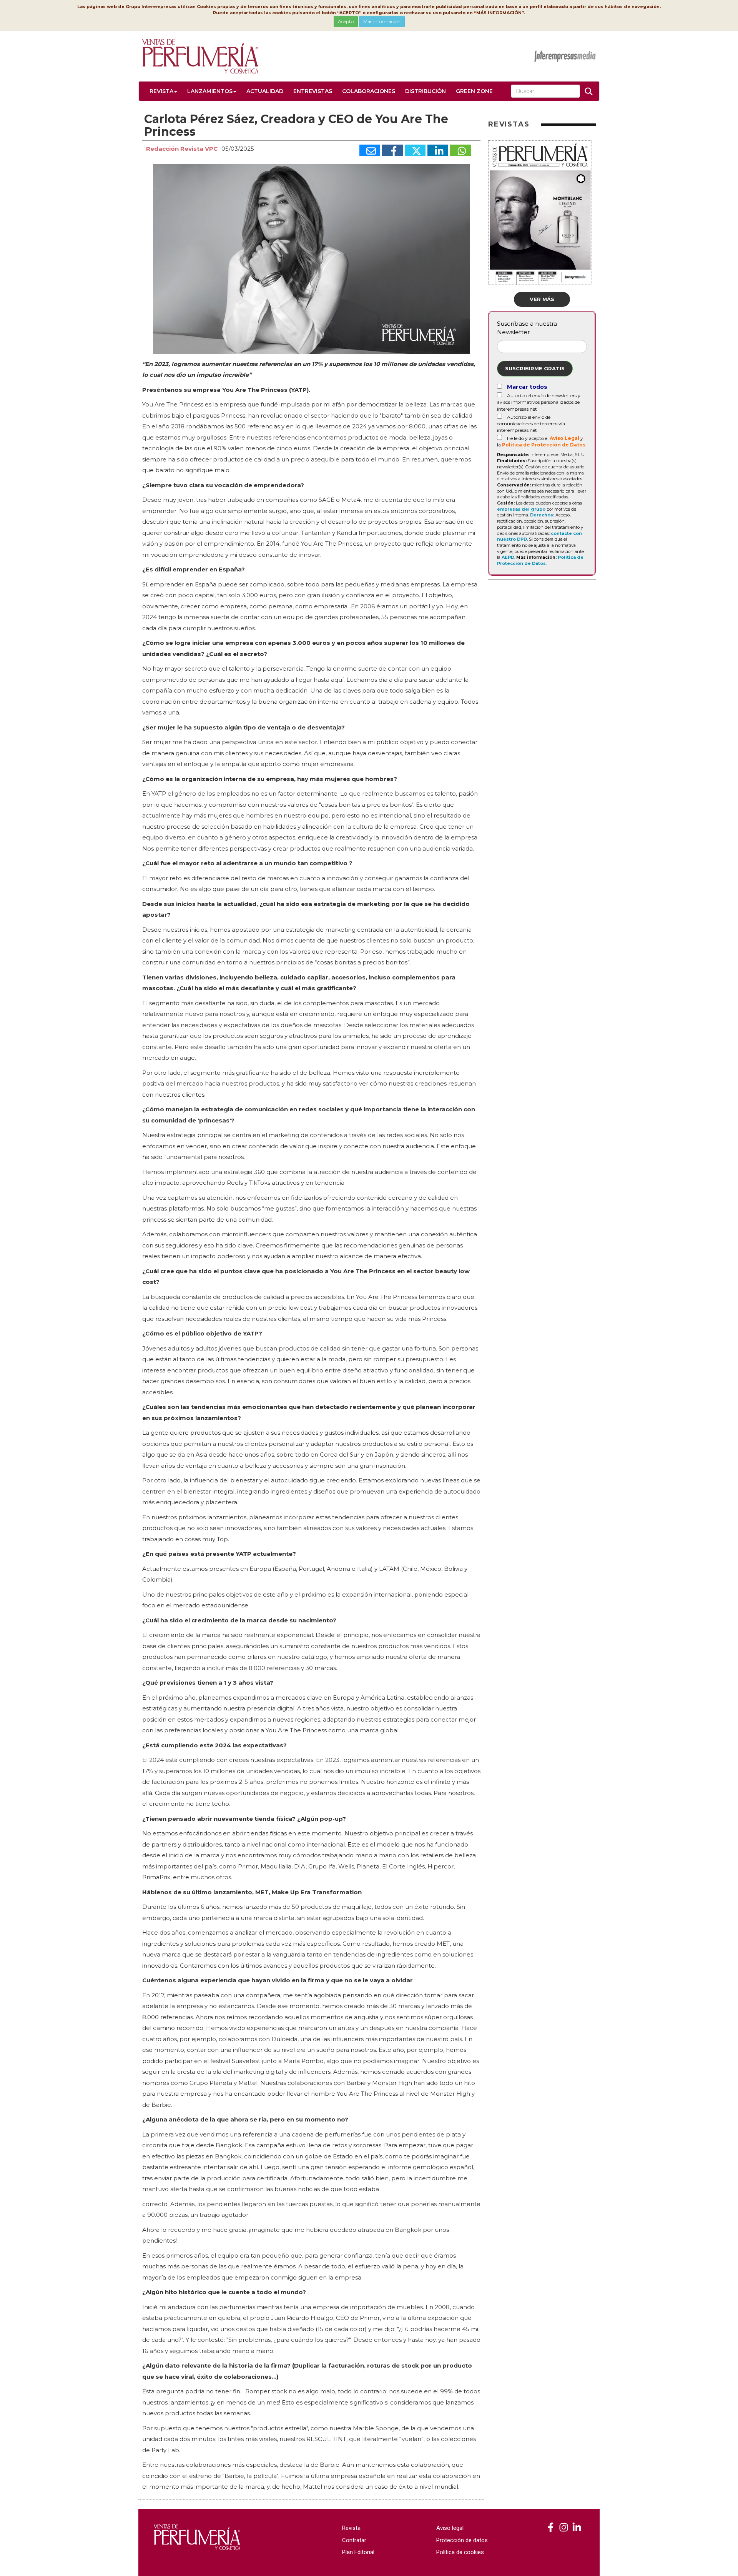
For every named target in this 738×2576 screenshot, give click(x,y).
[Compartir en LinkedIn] (438, 150)
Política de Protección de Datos (544, 445)
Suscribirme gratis (535, 368)
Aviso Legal (564, 438)
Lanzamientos (210, 91)
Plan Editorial (358, 2552)
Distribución (426, 91)
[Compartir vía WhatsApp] (460, 150)
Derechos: (542, 515)
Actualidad (265, 91)
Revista (161, 91)
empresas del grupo (521, 509)
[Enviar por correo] (370, 150)
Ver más (542, 299)
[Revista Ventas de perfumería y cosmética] (551, 2528)
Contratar (354, 2540)
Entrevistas (313, 91)
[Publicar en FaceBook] (392, 150)
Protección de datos (462, 2540)
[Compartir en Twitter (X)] (415, 150)
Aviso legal (450, 2528)
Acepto (346, 21)
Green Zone (474, 91)
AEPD (508, 557)
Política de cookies (460, 2552)
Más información (382, 21)
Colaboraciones (369, 91)
